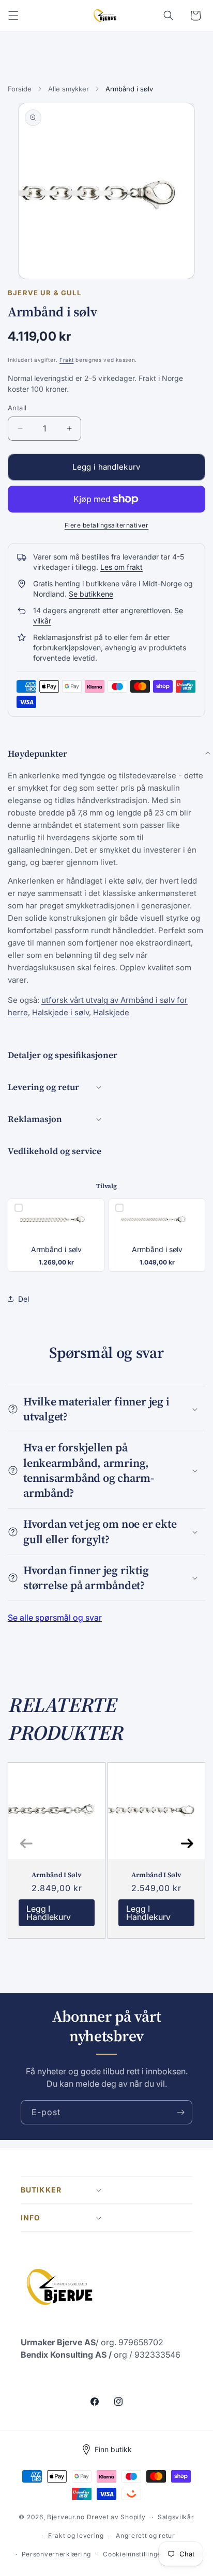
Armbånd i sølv (56, 1250)
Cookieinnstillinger (133, 2554)
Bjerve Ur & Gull (44, 293)
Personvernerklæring (56, 2554)
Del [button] (24, 1299)
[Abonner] (180, 2112)
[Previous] (26, 1843)
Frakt (67, 360)
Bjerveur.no (66, 2517)
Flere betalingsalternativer (107, 525)
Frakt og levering (76, 2535)
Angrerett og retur (146, 2535)
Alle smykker (69, 89)
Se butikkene (91, 594)
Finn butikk (113, 2449)
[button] (13, 15)
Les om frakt (121, 567)
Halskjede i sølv (60, 1012)
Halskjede (111, 1012)
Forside (20, 89)
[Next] (187, 1843)
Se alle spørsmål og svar (55, 1618)
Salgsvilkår (176, 2517)
